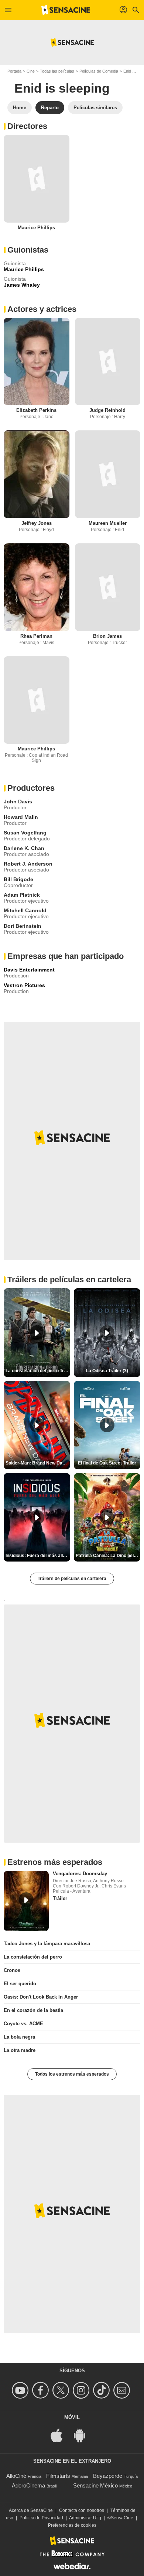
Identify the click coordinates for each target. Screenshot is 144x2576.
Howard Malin (21, 817)
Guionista (15, 263)
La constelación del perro (33, 1957)
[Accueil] (66, 10)
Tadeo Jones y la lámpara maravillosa (47, 1944)
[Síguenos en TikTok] (102, 2390)
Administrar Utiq (85, 2518)
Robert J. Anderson (28, 864)
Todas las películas (57, 71)
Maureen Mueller (108, 523)
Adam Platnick (22, 895)
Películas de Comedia (99, 71)
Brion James (107, 636)
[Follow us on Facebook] (42, 2390)
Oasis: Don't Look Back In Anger (41, 1997)
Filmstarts (58, 2476)
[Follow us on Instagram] (82, 2390)
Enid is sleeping (62, 88)
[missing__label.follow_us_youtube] (21, 2390)
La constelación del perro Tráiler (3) (38, 1371)
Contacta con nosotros (82, 2510)
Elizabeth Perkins (36, 410)
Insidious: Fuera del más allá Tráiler (38, 1556)
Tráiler (60, 1898)
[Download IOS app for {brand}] (61, 2435)
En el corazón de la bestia (33, 2010)
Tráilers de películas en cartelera (72, 1579)
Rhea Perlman (36, 636)
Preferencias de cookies (72, 2525)
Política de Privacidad (41, 2518)
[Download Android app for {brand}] (83, 2435)
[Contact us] (123, 2390)
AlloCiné (16, 2476)
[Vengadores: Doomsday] (26, 1901)
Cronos (12, 1970)
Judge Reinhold (107, 410)
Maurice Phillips (36, 228)
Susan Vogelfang (25, 833)
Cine (31, 71)
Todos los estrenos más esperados (72, 2074)
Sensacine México (95, 2485)
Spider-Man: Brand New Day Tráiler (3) (38, 1463)
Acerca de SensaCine (31, 2510)
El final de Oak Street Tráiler (107, 1463)
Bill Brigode (18, 879)
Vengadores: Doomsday (80, 1874)
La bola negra (19, 2037)
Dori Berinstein (23, 926)
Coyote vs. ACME (23, 2024)
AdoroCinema (28, 2485)
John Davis (18, 802)
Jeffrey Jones (37, 523)
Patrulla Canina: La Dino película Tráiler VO (108, 1556)
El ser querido (20, 1984)
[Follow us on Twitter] (62, 2390)
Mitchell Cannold (25, 910)
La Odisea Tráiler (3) (107, 1371)
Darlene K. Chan (24, 848)
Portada (14, 71)
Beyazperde (108, 2476)
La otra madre (20, 2050)
